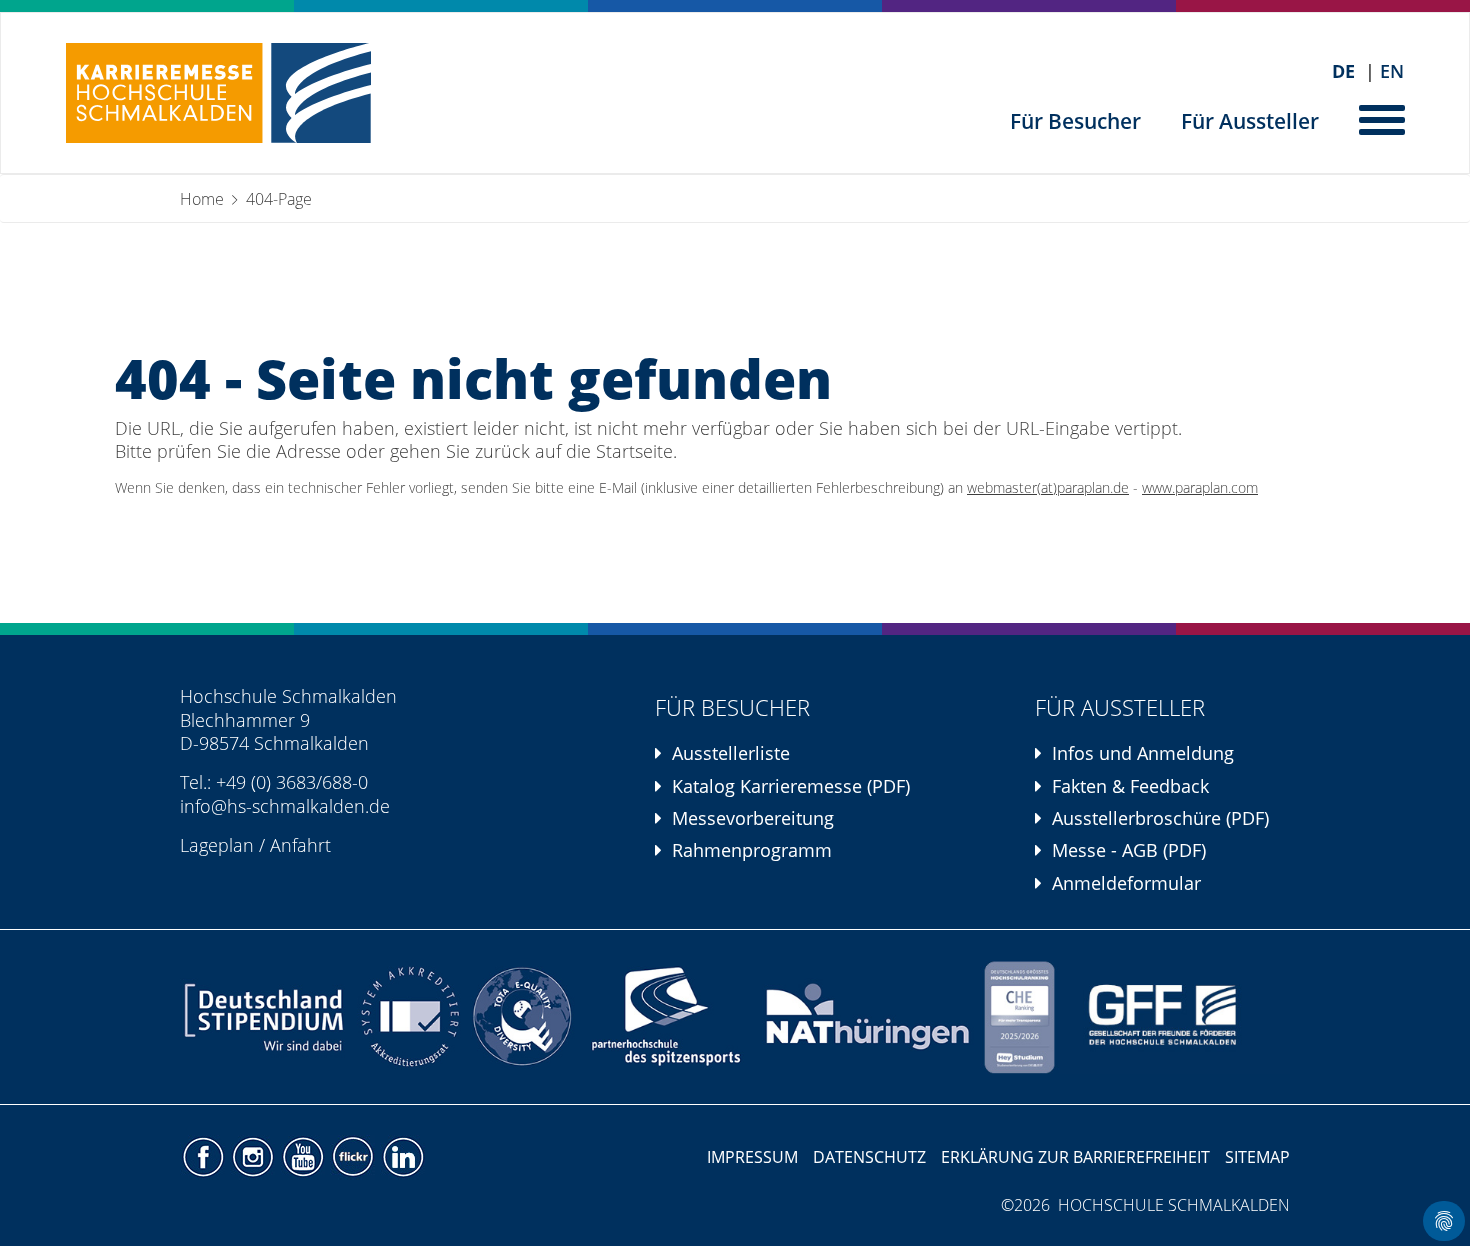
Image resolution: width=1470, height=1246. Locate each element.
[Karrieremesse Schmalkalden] (218, 93)
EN (1392, 71)
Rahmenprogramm (752, 850)
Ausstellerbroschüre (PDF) (1160, 818)
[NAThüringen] (868, 1017)
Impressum (752, 1157)
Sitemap (1257, 1157)
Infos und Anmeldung (1143, 753)
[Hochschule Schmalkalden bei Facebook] (205, 1156)
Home (202, 199)
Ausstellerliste (731, 753)
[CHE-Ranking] (1019, 1017)
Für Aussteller (1250, 121)
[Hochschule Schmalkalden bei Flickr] (355, 1156)
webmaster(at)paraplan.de (1048, 488)
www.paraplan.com (1200, 488)
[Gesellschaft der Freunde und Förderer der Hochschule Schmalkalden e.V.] (1174, 1017)
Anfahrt (300, 845)
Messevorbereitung (753, 818)
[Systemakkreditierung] (408, 1017)
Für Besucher (1075, 121)
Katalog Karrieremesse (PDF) (791, 786)
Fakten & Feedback (1130, 786)
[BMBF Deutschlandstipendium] (265, 1017)
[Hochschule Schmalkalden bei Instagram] (255, 1156)
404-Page (279, 199)
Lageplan (217, 845)
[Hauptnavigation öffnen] (1384, 118)
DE (1343, 71)
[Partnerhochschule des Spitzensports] (667, 1017)
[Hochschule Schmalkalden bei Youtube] (305, 1156)
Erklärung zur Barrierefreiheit (1075, 1157)
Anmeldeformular (1126, 883)
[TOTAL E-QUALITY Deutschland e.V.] (522, 1017)
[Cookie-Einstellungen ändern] (1444, 1221)
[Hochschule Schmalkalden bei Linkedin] (402, 1156)
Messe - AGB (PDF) (1129, 850)
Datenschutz (869, 1157)
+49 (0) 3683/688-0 (292, 782)
